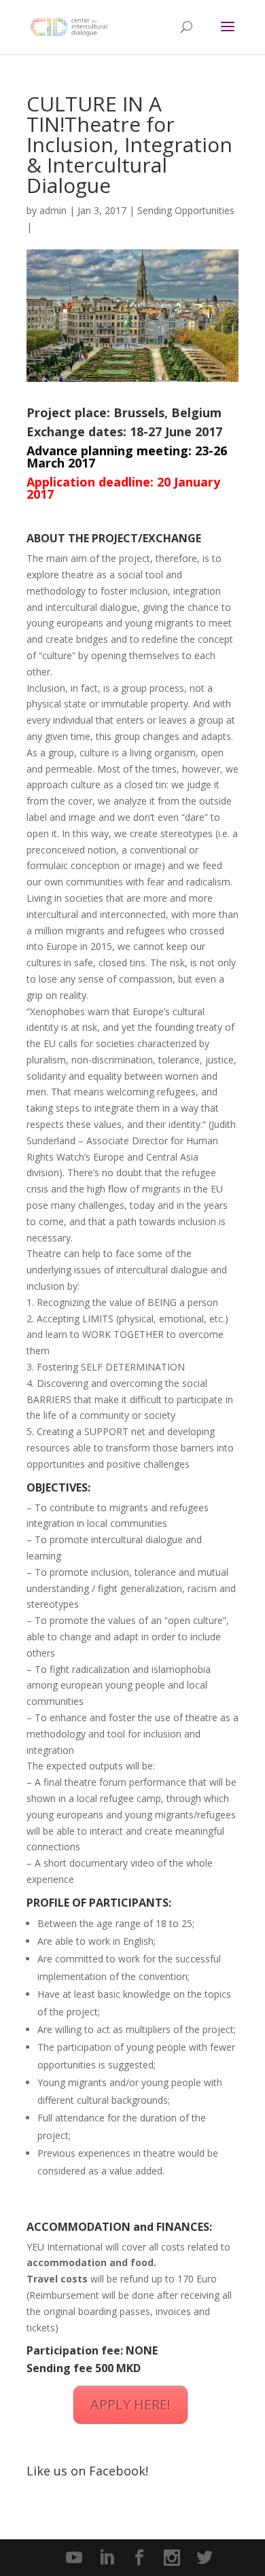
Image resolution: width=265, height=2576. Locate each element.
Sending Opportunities (186, 210)
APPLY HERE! (130, 2404)
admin (53, 210)
